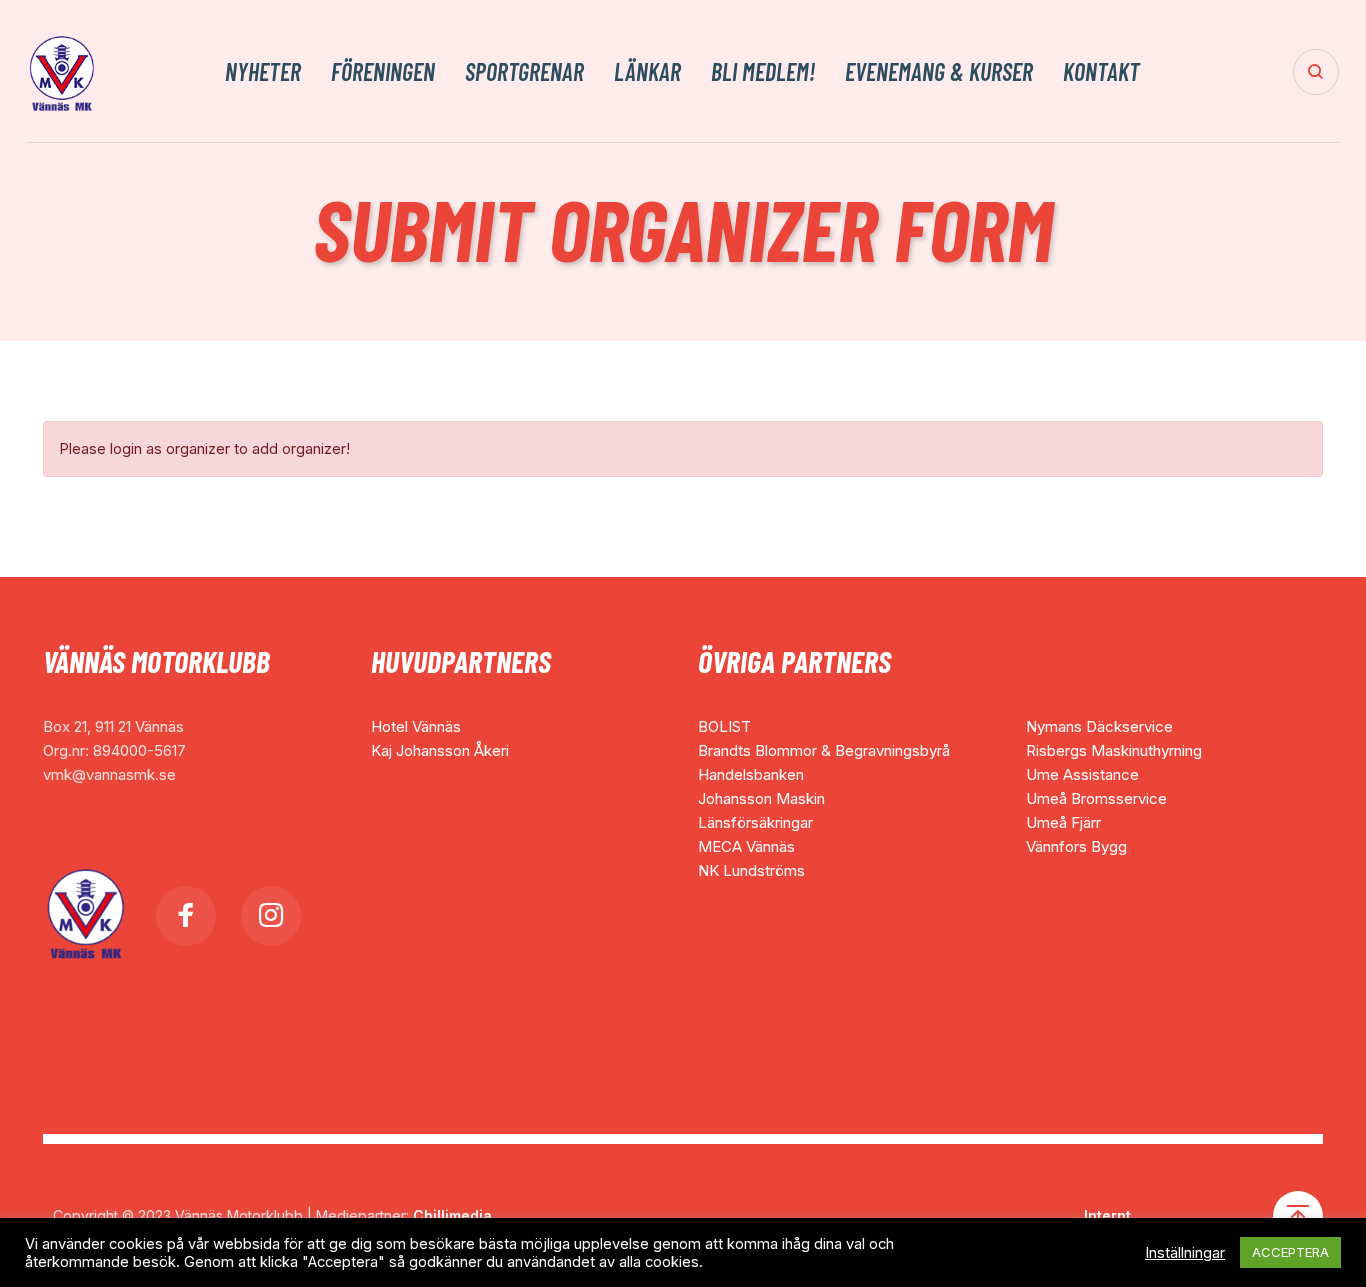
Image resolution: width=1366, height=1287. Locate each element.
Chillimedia (452, 1215)
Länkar (647, 72)
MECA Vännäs (746, 846)
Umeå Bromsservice (1096, 798)
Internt (1107, 1215)
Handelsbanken (751, 774)
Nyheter (263, 72)
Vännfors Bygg (1076, 846)
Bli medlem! (763, 72)
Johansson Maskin (761, 798)
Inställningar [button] (1185, 1253)
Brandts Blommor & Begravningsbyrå (824, 750)
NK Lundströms (751, 870)
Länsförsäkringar (755, 822)
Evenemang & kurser (939, 72)
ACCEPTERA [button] (1290, 1252)
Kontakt (1101, 72)
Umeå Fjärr (1063, 822)
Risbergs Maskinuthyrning (1114, 750)
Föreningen (383, 72)
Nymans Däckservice (1099, 726)
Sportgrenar (524, 72)
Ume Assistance (1082, 774)
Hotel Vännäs (416, 726)
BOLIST (724, 726)
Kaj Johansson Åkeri (440, 750)
